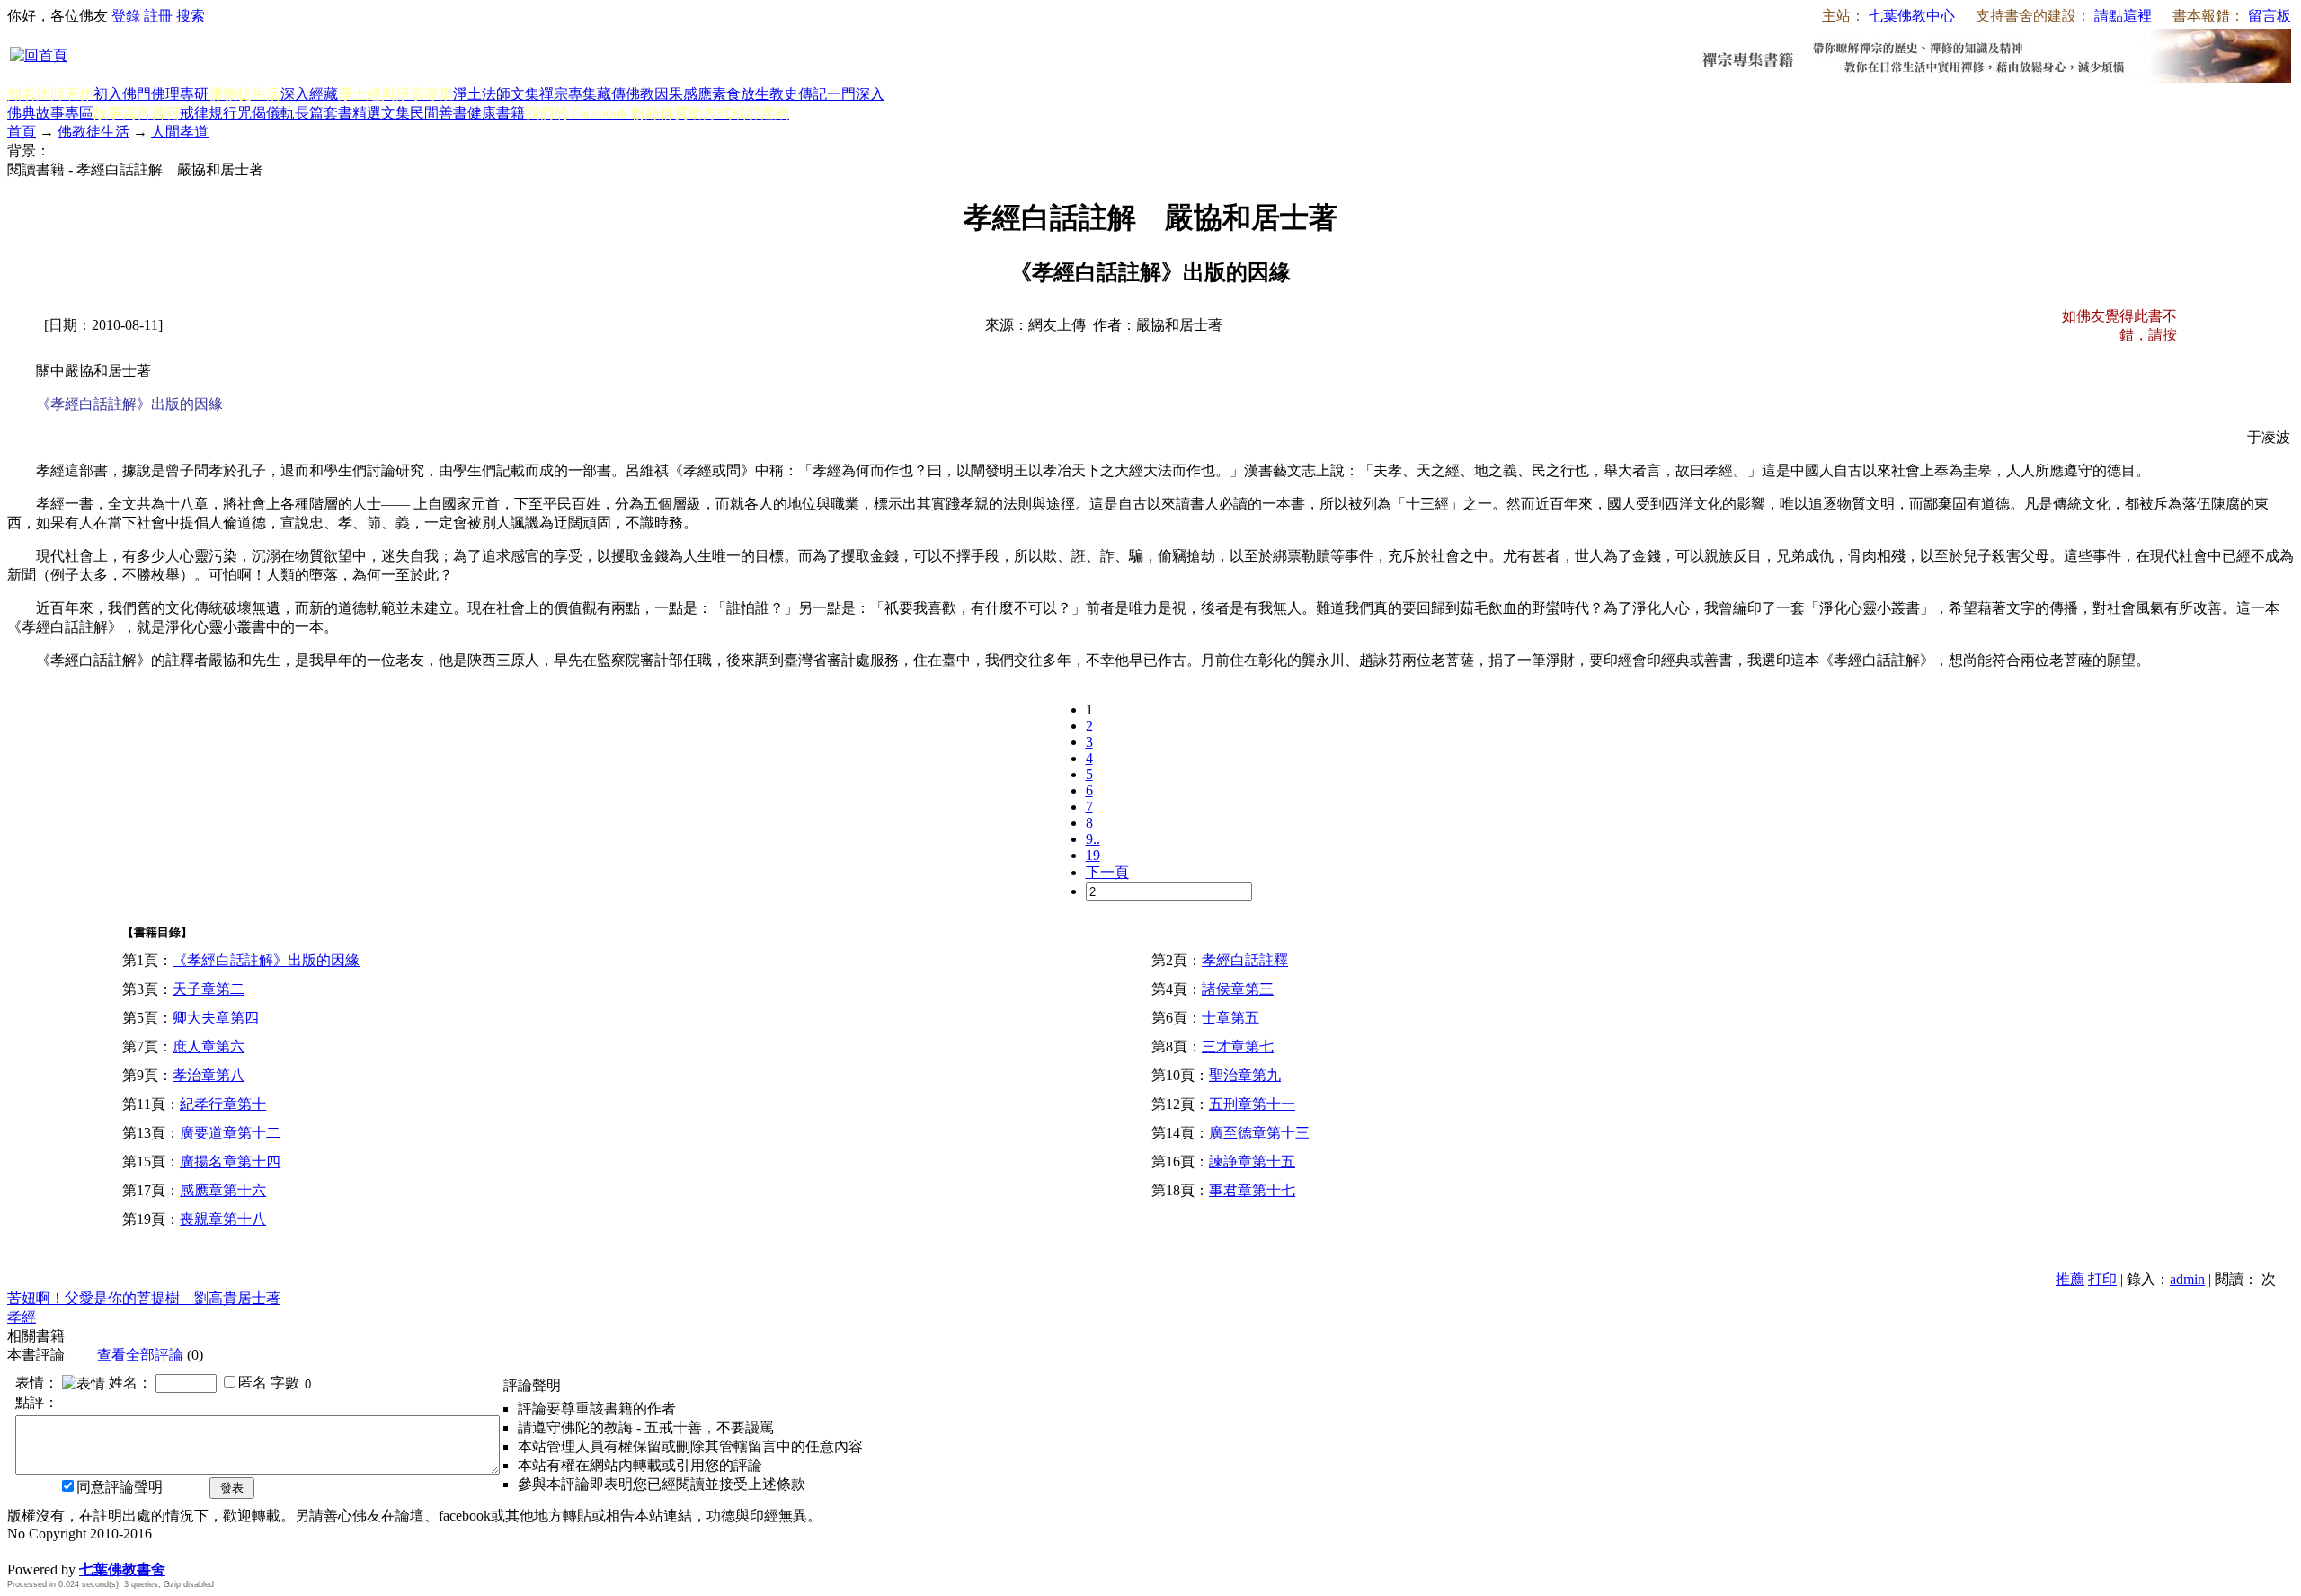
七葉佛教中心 (1912, 16)
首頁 (22, 132)
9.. (1093, 839)
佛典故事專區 (50, 113)
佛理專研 (180, 94)
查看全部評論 (140, 1355)
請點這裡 (2123, 16)
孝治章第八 (209, 1075)
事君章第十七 (1252, 1190)
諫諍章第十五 (1252, 1162)
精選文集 (381, 113)
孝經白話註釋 (1245, 960)
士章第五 (1230, 1018)
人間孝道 (180, 132)
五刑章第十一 (1252, 1104)
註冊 (158, 16)
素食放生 (741, 94)
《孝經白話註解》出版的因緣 (266, 960)
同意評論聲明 (120, 1487)
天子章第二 (209, 989)
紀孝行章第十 (223, 1104)
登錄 (126, 16)
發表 (232, 1488)
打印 (2102, 1279)
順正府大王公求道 (97, 1551)
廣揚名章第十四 (230, 1162)
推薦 (2070, 1279)
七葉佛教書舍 (122, 1569)
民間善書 (439, 113)
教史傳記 (798, 94)
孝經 (22, 1317)
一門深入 (856, 94)
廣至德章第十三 (1259, 1133)
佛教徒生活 (93, 132)
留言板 (2270, 16)
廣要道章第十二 (230, 1133)
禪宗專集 (568, 94)
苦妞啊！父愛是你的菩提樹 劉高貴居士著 (144, 1298)
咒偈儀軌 (266, 113)
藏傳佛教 (626, 94)
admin (2187, 1279)
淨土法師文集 (496, 94)
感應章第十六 (223, 1190)
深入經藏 (309, 94)
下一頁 (1107, 872)
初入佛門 (122, 94)
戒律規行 (209, 113)
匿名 (253, 1383)
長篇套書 (324, 113)
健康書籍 (496, 113)
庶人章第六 (209, 1046)
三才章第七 (1238, 1046)
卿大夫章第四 (216, 1018)
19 (1093, 855)
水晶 (22, 1551)
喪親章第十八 (223, 1219)
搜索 (191, 16)
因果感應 (683, 94)
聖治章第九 (1245, 1075)
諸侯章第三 (1238, 989)
